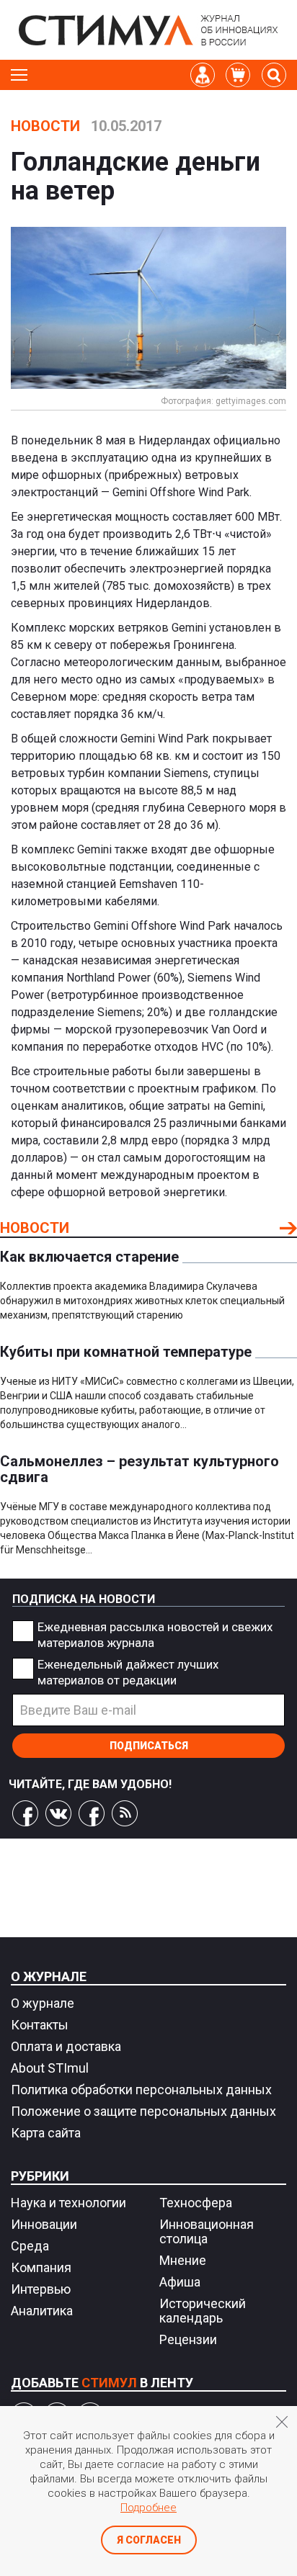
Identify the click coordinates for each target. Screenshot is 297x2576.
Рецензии (188, 2339)
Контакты (40, 2025)
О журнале (49, 1976)
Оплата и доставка (66, 2046)
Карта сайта (46, 2133)
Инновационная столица (207, 2231)
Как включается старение (89, 1257)
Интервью (41, 2289)
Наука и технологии (68, 2203)
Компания (41, 2267)
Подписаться (149, 1746)
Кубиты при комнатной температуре (126, 1352)
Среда (30, 2246)
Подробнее (148, 2508)
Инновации (44, 2224)
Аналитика (42, 2311)
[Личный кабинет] (203, 75)
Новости (45, 126)
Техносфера (196, 2203)
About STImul (50, 2068)
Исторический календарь (203, 2311)
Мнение (183, 2260)
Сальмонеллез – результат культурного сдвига (139, 1469)
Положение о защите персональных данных (143, 2111)
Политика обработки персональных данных (141, 2090)
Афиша (180, 2282)
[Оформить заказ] (238, 75)
